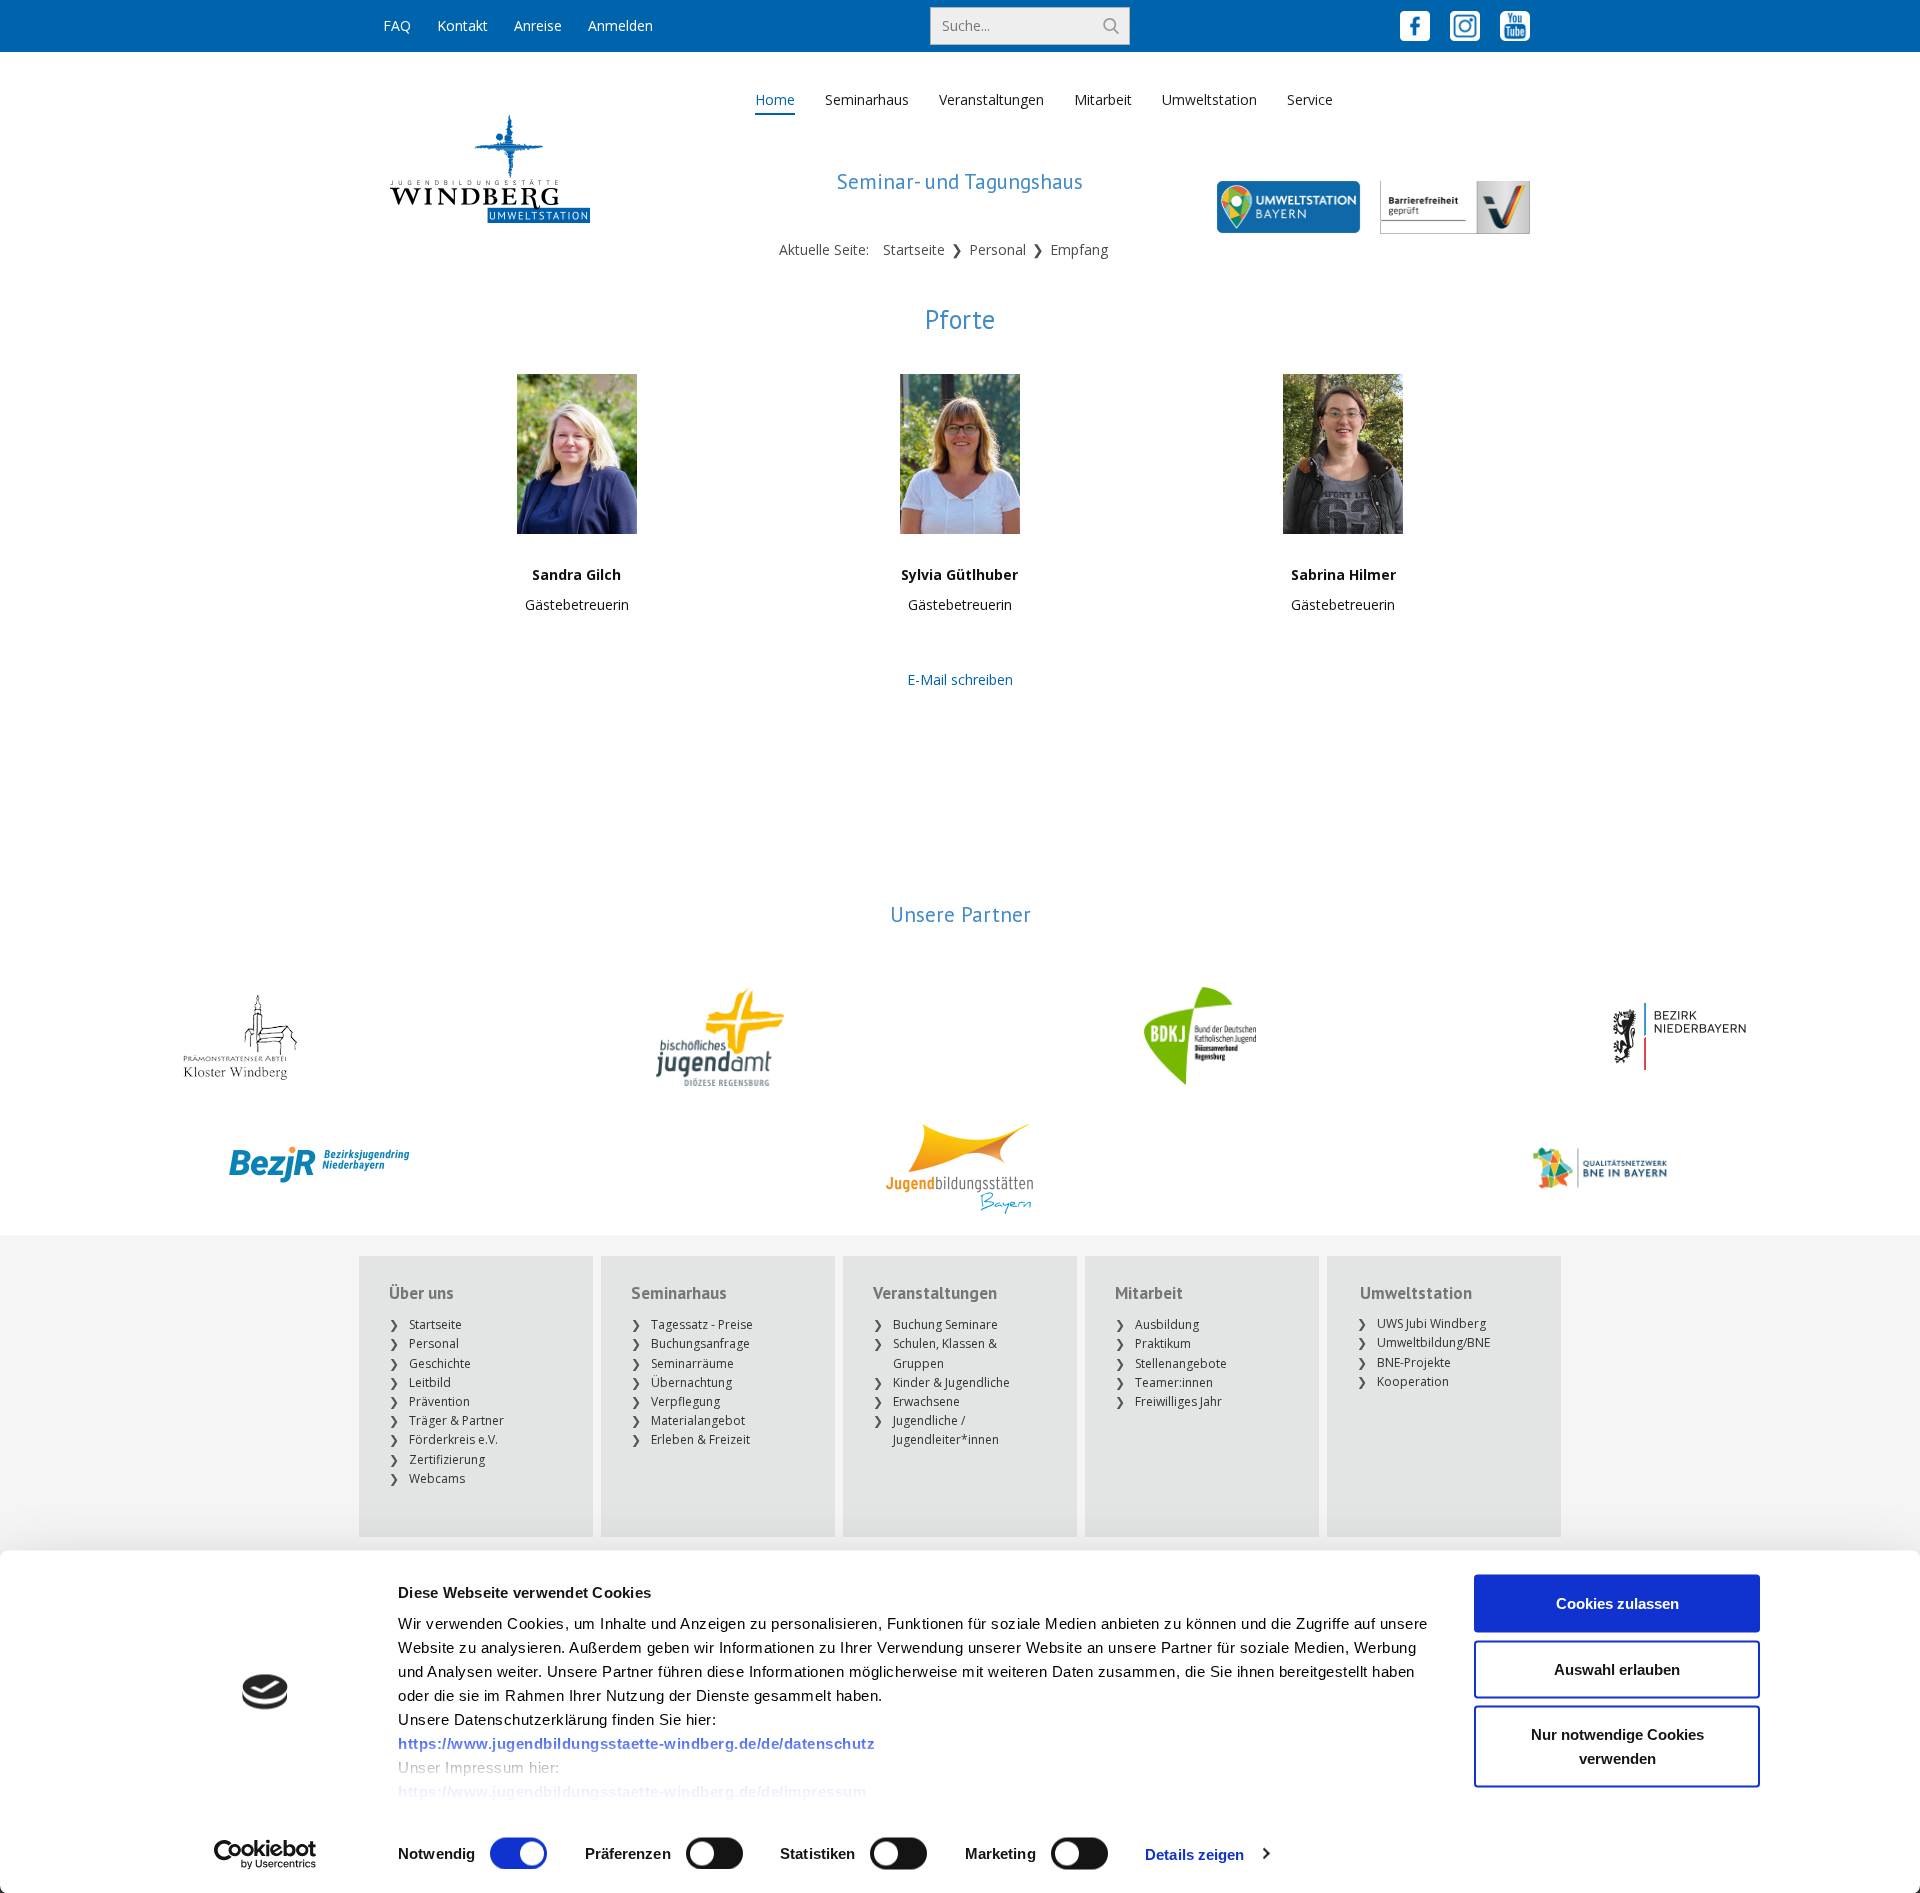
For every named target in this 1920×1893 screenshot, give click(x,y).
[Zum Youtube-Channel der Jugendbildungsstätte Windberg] (1515, 26)
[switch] (714, 1853)
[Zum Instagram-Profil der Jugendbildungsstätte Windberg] (1465, 26)
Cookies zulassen (1617, 1603)
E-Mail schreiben (960, 679)
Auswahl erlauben (1617, 1668)
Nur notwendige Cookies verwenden (1617, 1746)
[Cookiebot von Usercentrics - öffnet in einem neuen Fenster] (265, 1854)
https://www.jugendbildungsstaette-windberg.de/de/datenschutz (636, 1743)
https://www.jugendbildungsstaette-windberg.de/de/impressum (632, 1791)
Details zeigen (1194, 1853)
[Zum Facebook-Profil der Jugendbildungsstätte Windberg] (1415, 26)
